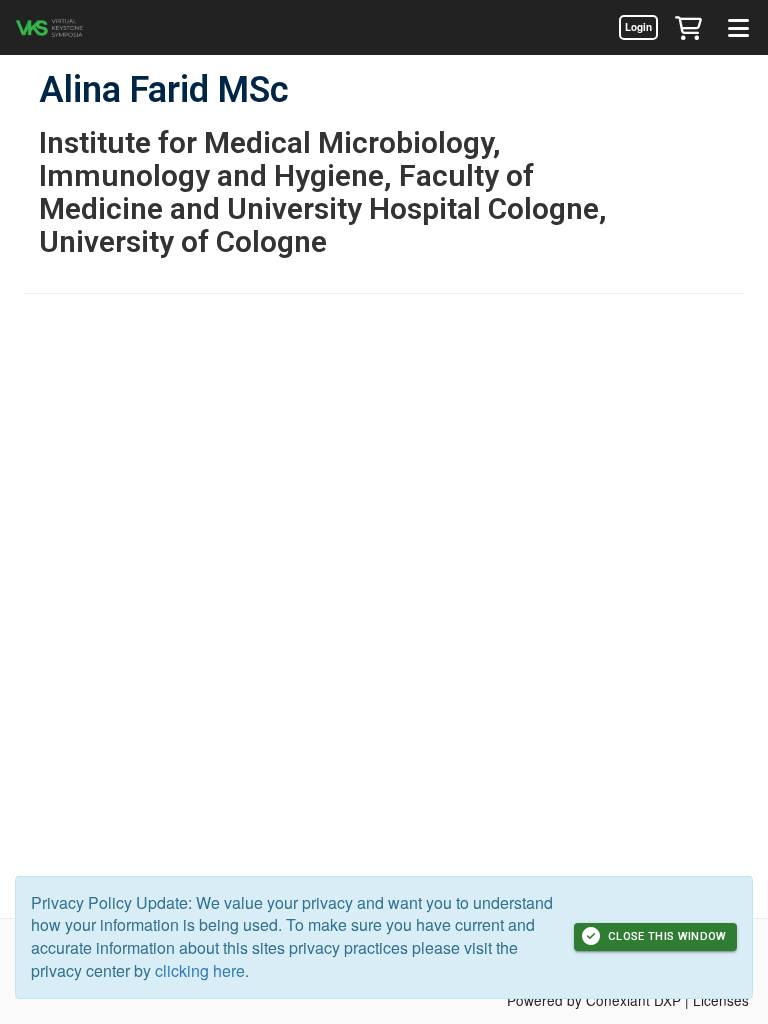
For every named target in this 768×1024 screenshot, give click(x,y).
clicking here (200, 970)
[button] (688, 27)
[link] (638, 27)
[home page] (75, 27)
